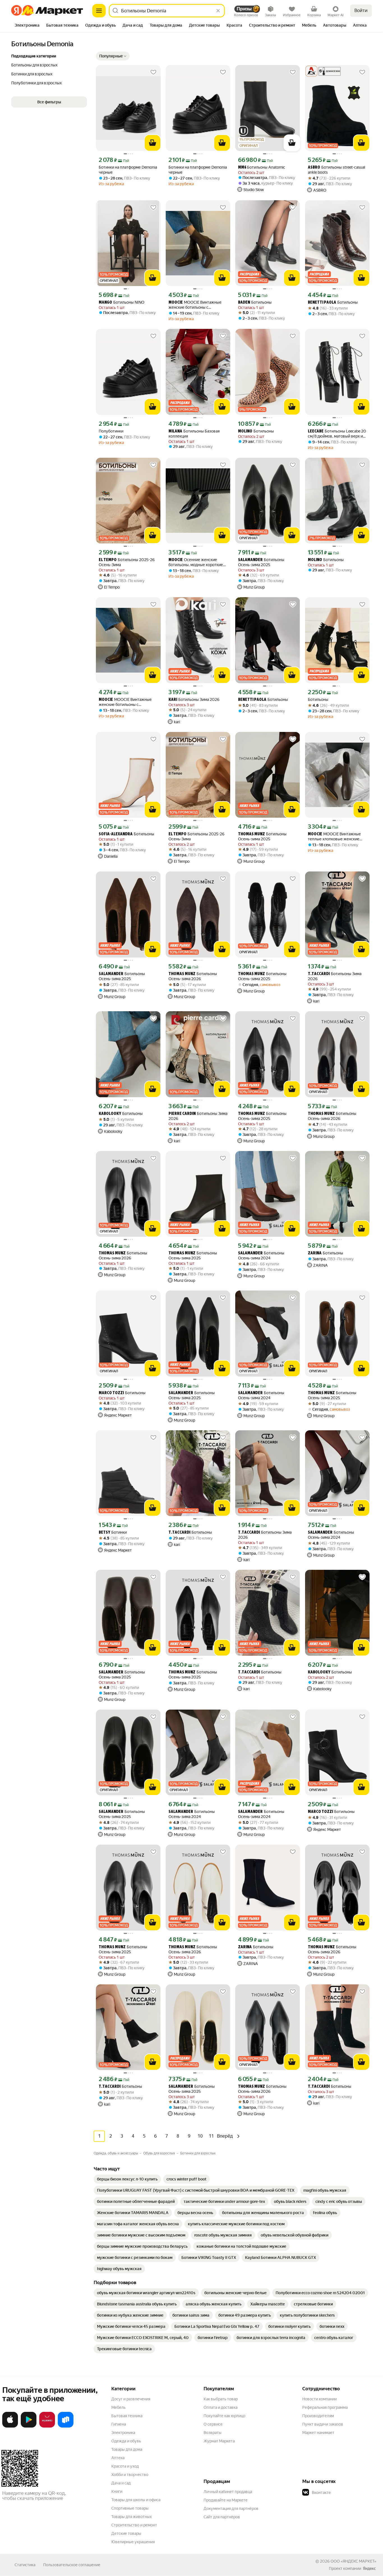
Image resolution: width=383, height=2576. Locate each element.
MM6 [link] (242, 168)
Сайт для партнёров (222, 2517)
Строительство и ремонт (134, 2525)
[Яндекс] (369, 2568)
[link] (127, 2179)
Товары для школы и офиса (136, 2500)
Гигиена (119, 2424)
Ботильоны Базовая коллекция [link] (194, 434)
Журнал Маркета (219, 2441)
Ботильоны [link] (255, 302)
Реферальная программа (325, 2407)
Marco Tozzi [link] (111, 1393)
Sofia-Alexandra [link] (116, 834)
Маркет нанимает (318, 2433)
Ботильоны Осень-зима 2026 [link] (193, 976)
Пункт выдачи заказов (323, 2424)
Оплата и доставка (221, 2407)
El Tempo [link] (108, 560)
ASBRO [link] (314, 168)
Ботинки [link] (113, 1532)
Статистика (25, 2565)
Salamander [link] (250, 560)
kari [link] (173, 700)
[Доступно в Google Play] (29, 2426)
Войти (361, 11)
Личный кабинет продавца (228, 2492)
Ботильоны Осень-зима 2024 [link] (261, 1256)
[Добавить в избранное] (153, 72)
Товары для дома (127, 2449)
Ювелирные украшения (133, 2542)
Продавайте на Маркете (226, 2500)
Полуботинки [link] (111, 431)
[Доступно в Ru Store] (66, 2426)
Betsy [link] (104, 1533)
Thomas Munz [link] (252, 834)
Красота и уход (125, 2466)
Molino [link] (245, 432)
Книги (117, 2491)
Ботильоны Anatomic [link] (262, 167)
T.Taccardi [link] (319, 974)
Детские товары (126, 2533)
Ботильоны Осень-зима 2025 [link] (261, 562)
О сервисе (213, 2424)
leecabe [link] (316, 432)
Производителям (318, 2416)
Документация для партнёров (231, 2508)
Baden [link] (244, 303)
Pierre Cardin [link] (182, 1114)
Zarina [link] (315, 1253)
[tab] (27, 26)
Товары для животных (131, 2517)
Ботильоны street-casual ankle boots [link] (336, 170)
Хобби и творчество (130, 2475)
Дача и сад (121, 2483)
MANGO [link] (105, 303)
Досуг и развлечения (131, 2399)
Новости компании (319, 2399)
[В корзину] (153, 143)
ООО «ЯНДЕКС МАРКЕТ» (353, 2561)
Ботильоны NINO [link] (122, 302)
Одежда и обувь (126, 2441)
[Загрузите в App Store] (10, 2426)
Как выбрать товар (221, 2399)
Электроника (123, 2433)
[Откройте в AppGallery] (47, 2426)
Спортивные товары (130, 2508)
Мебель (118, 2407)
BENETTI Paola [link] (322, 303)
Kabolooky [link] (110, 1114)
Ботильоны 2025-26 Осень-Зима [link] (127, 562)
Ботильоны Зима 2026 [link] (194, 700)
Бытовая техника (127, 2416)
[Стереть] (218, 11)
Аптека (118, 2458)
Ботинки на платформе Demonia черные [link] (128, 170)
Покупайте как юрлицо (224, 2416)
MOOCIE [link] (176, 303)
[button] (113, 56)
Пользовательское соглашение (72, 2565)
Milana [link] (175, 432)
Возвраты (213, 2433)
